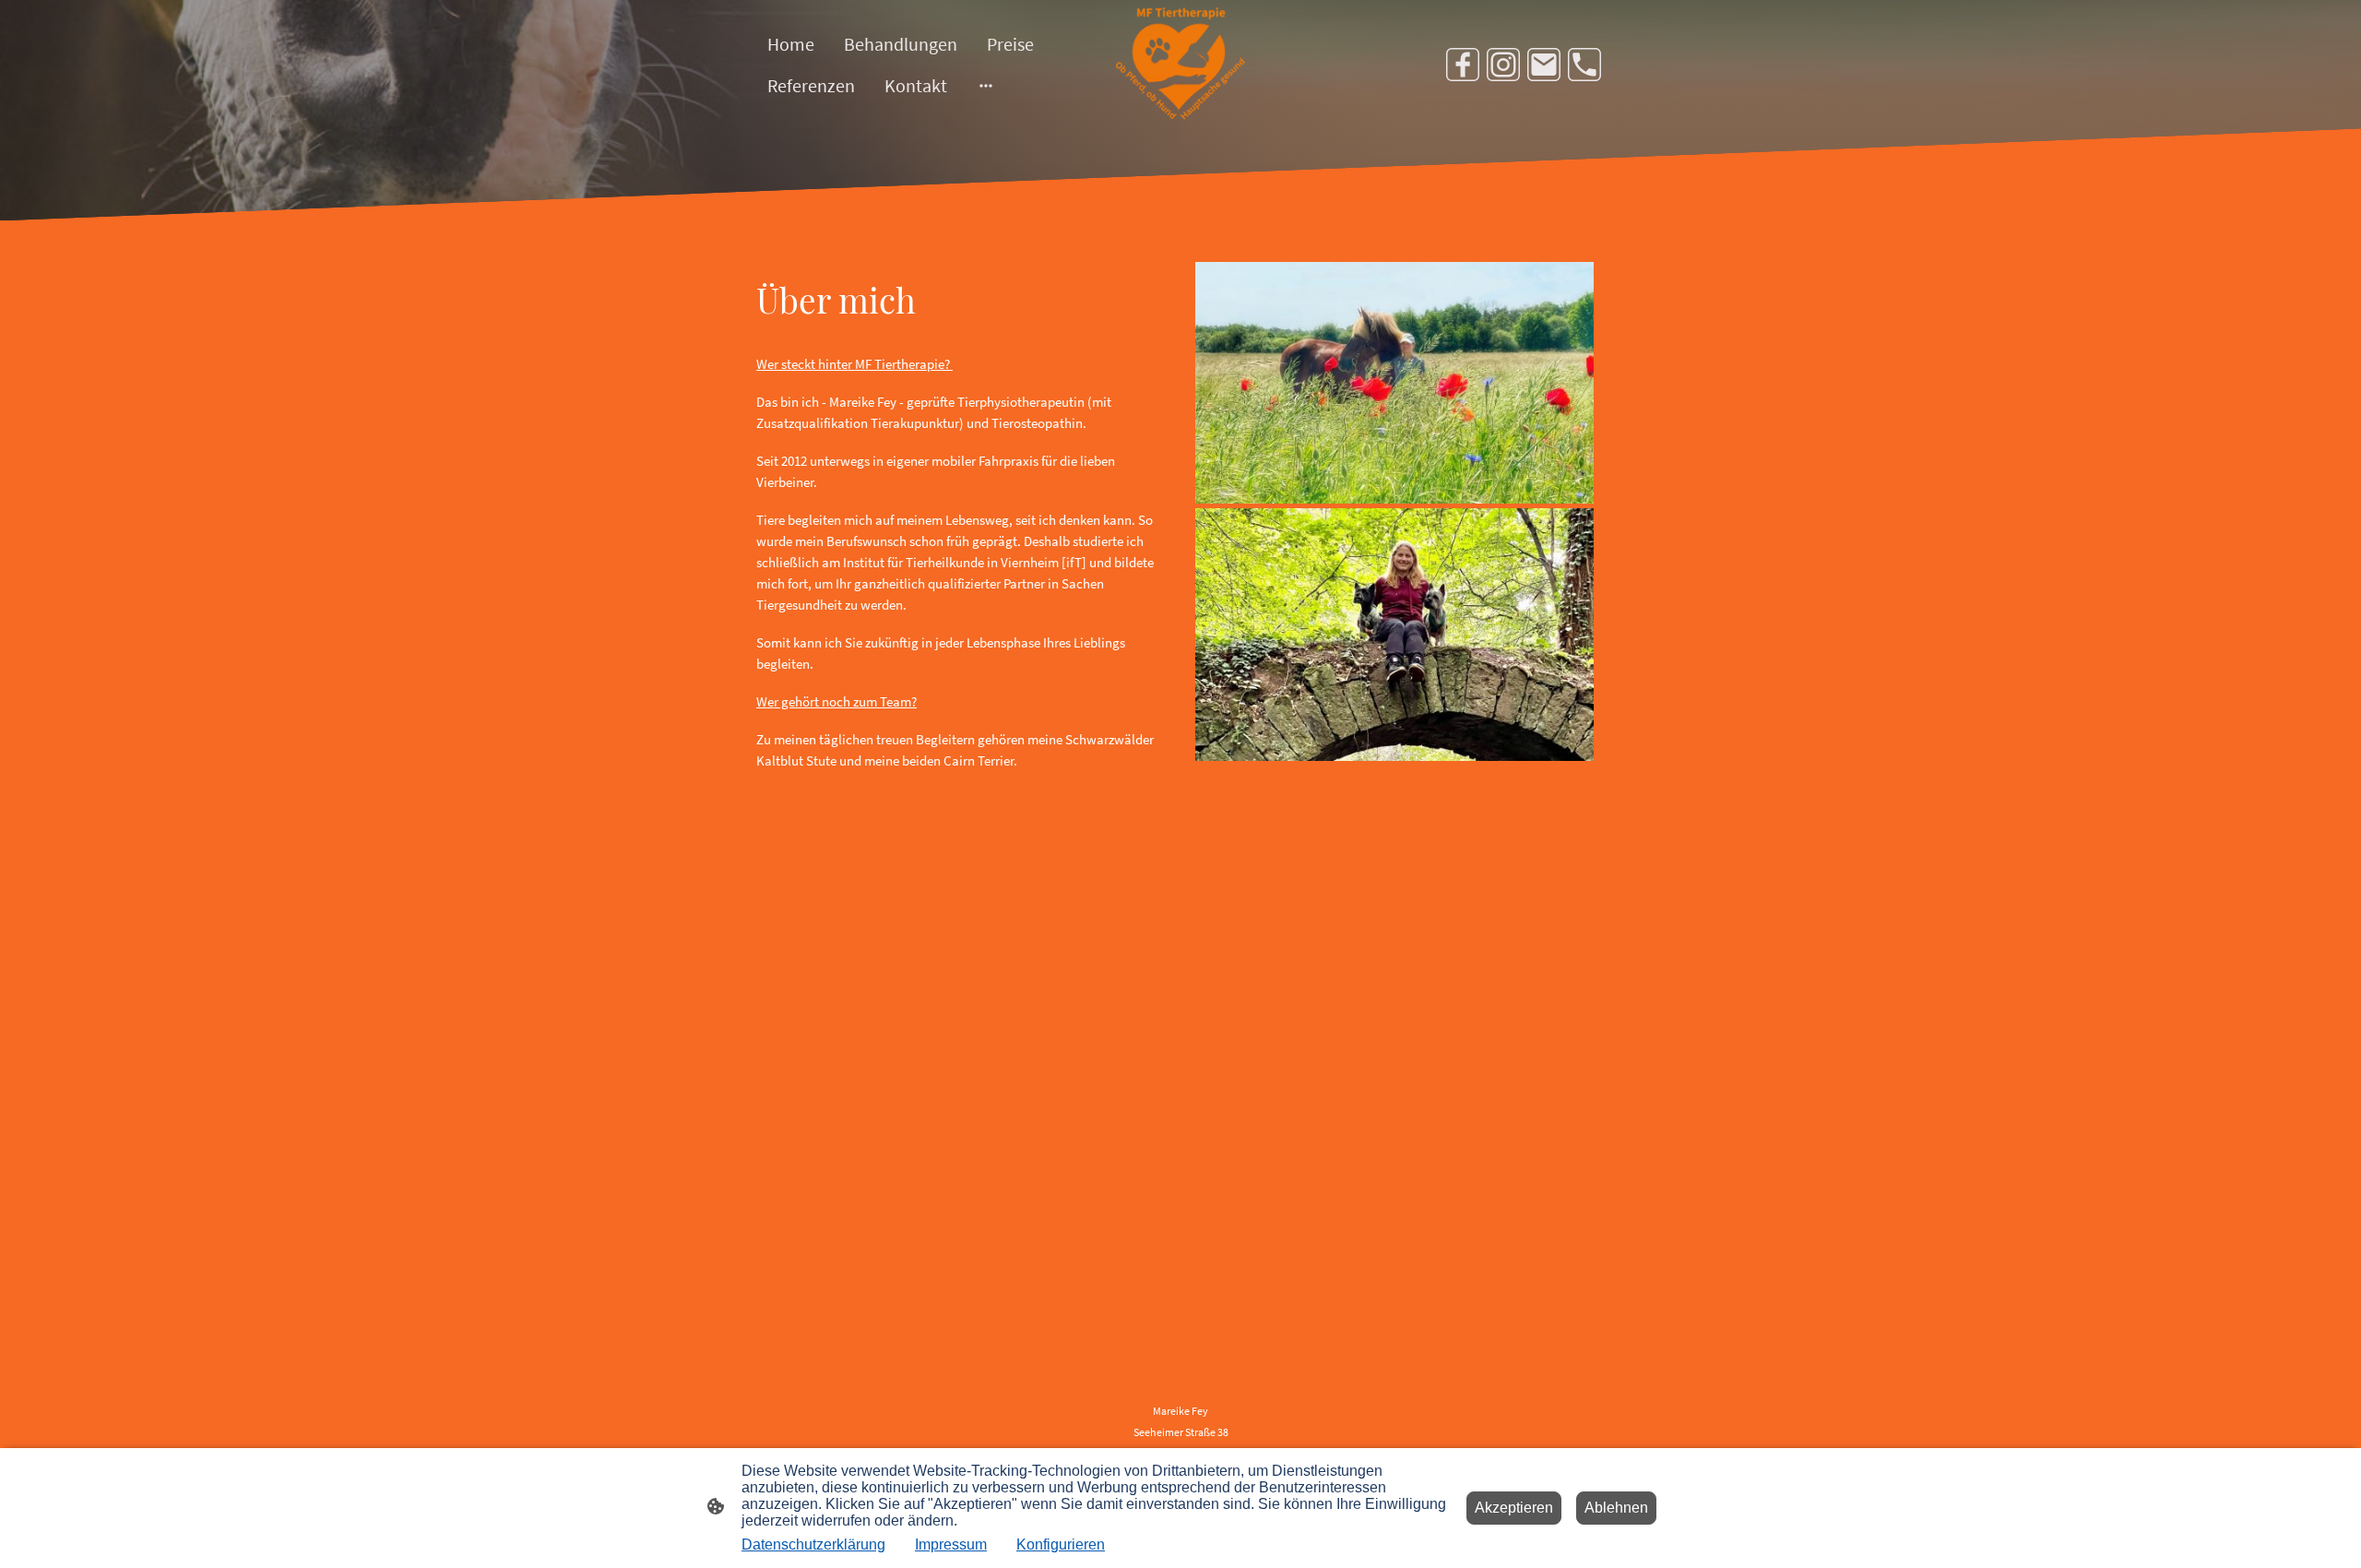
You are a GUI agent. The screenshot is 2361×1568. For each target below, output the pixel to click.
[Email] (1544, 65)
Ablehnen (1616, 1508)
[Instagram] (1503, 65)
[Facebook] (1463, 65)
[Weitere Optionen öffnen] (986, 85)
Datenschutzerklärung (813, 1544)
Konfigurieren (1061, 1544)
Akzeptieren (1514, 1508)
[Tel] (1584, 65)
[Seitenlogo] (1180, 64)
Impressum (951, 1544)
